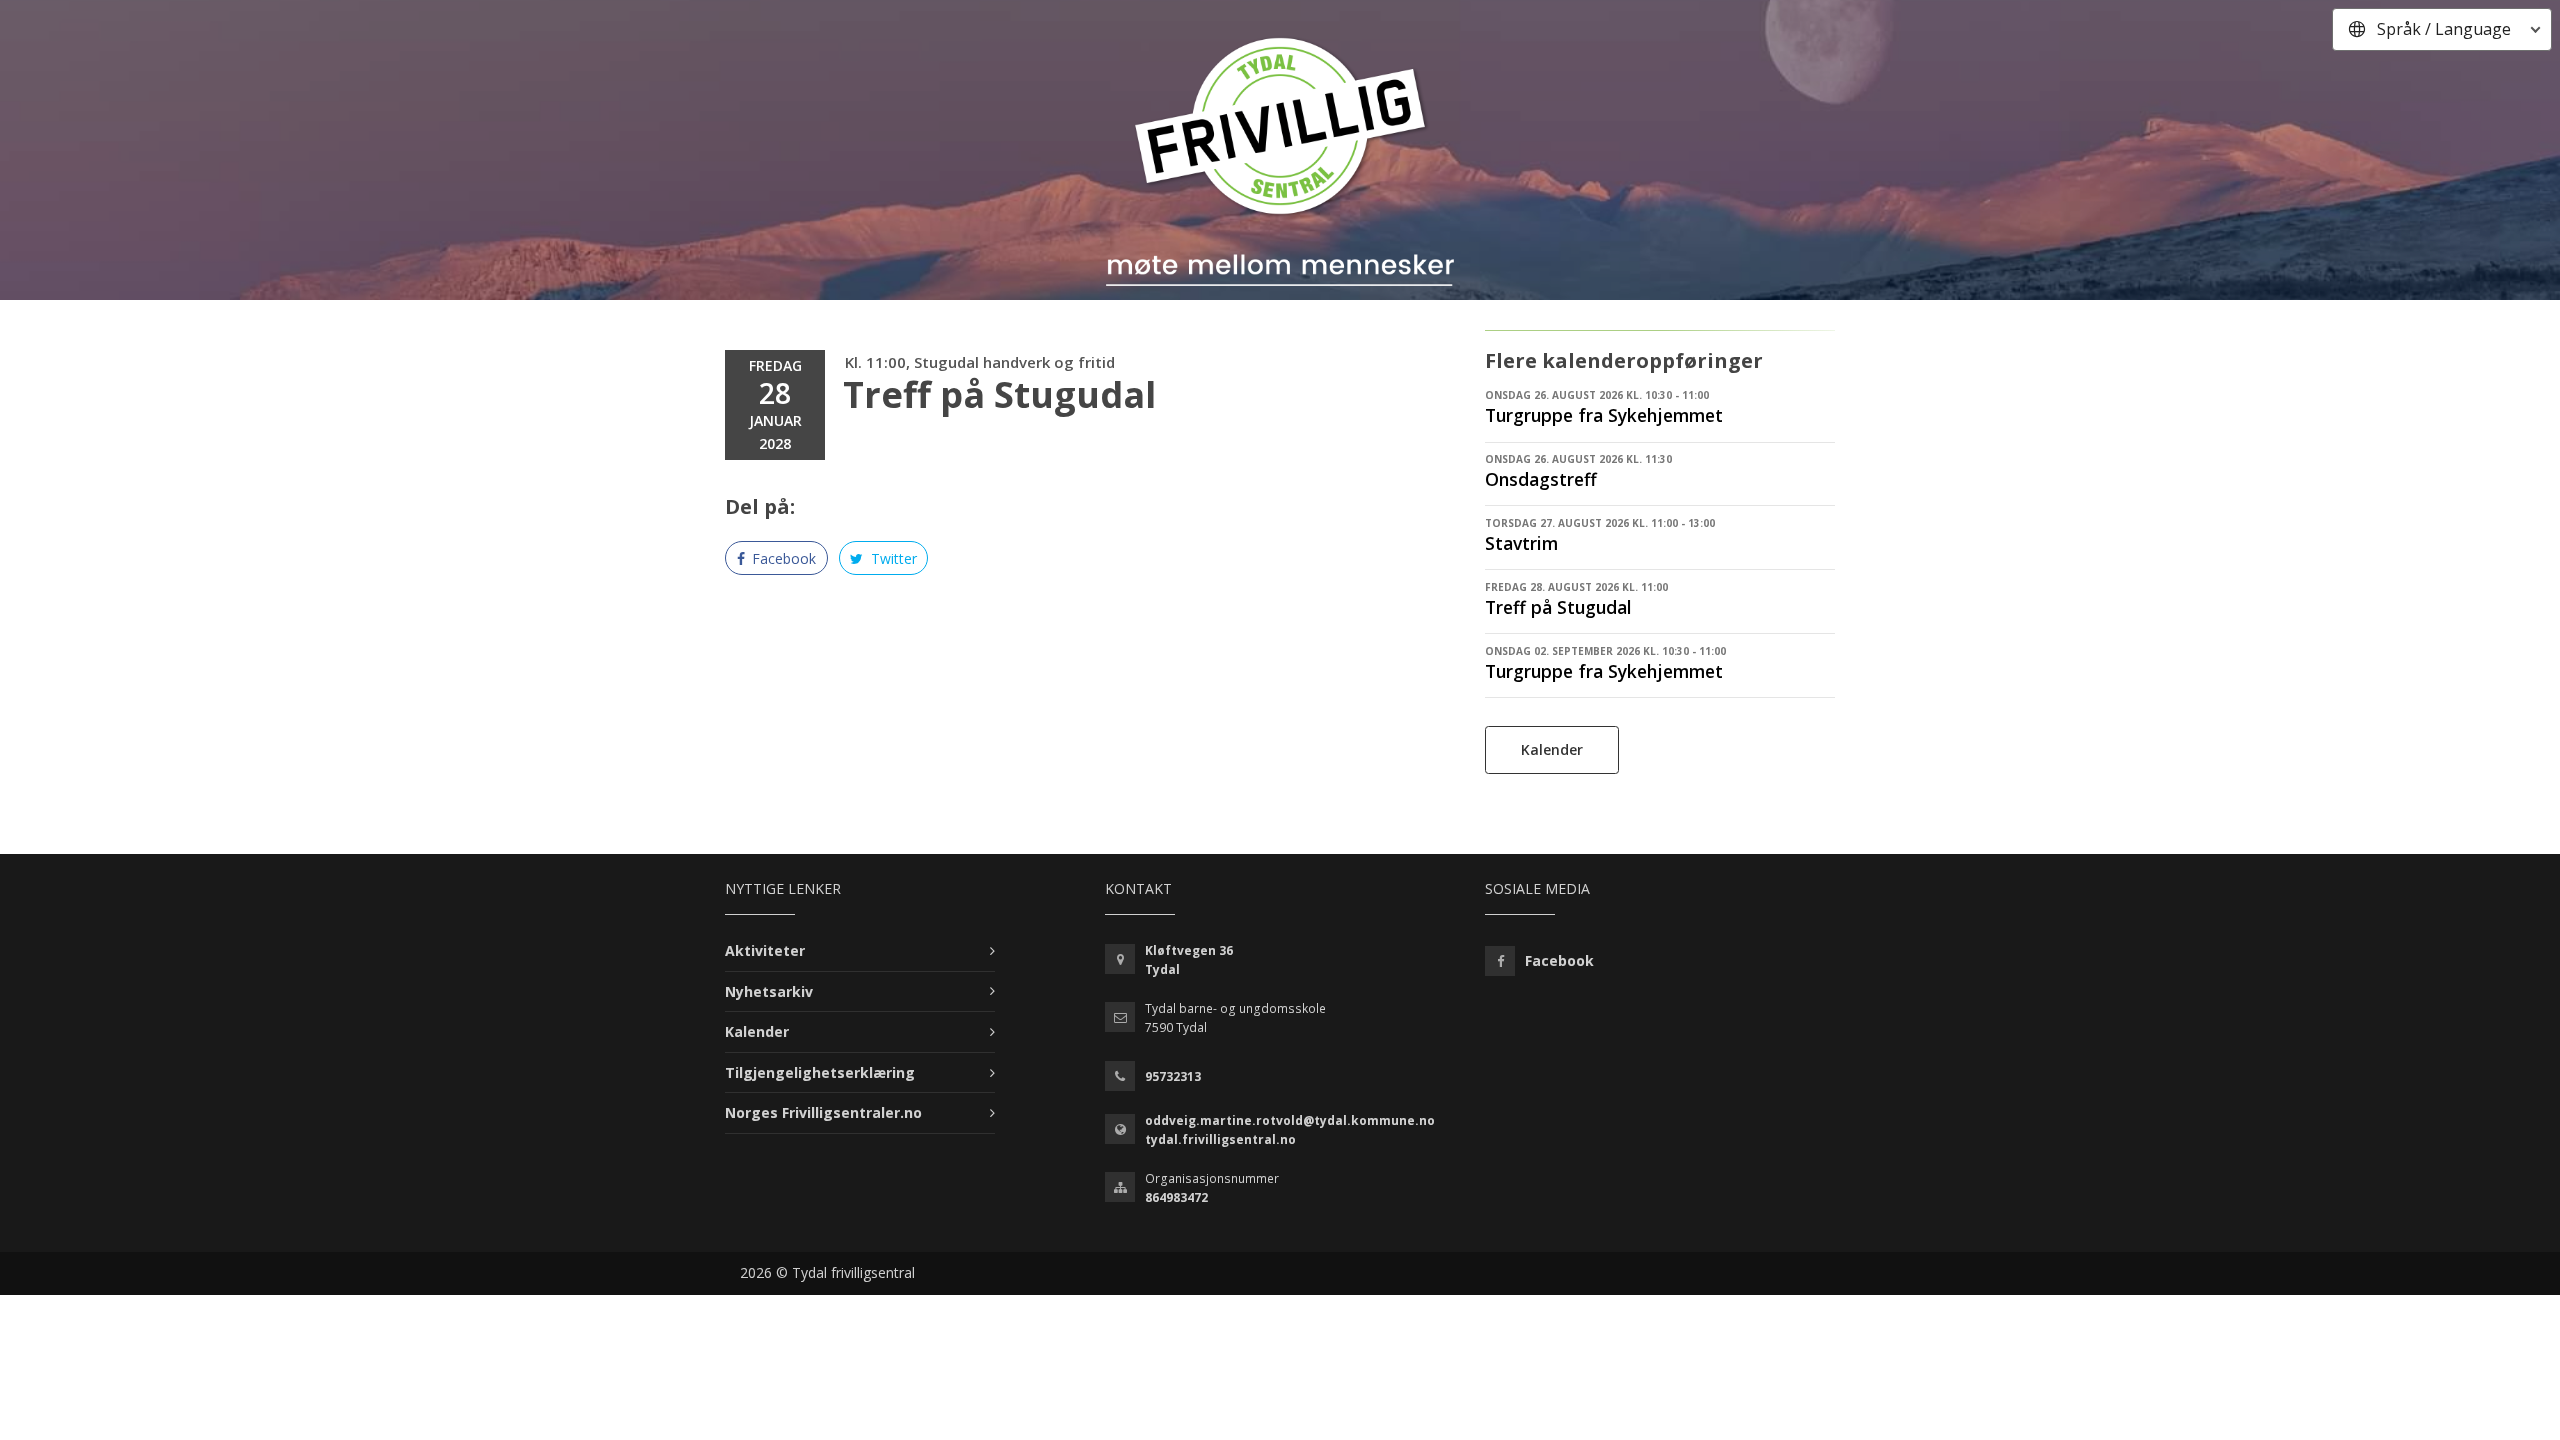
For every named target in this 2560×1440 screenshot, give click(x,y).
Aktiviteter (765, 950)
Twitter (892, 558)
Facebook (782, 558)
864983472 (1176, 1197)
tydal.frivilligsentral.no (1220, 1139)
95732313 (1173, 1076)
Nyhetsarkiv (769, 991)
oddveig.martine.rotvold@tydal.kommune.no (1290, 1120)
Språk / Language (2444, 29)
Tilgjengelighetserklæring (820, 1072)
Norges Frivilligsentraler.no (823, 1112)
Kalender (1552, 749)
